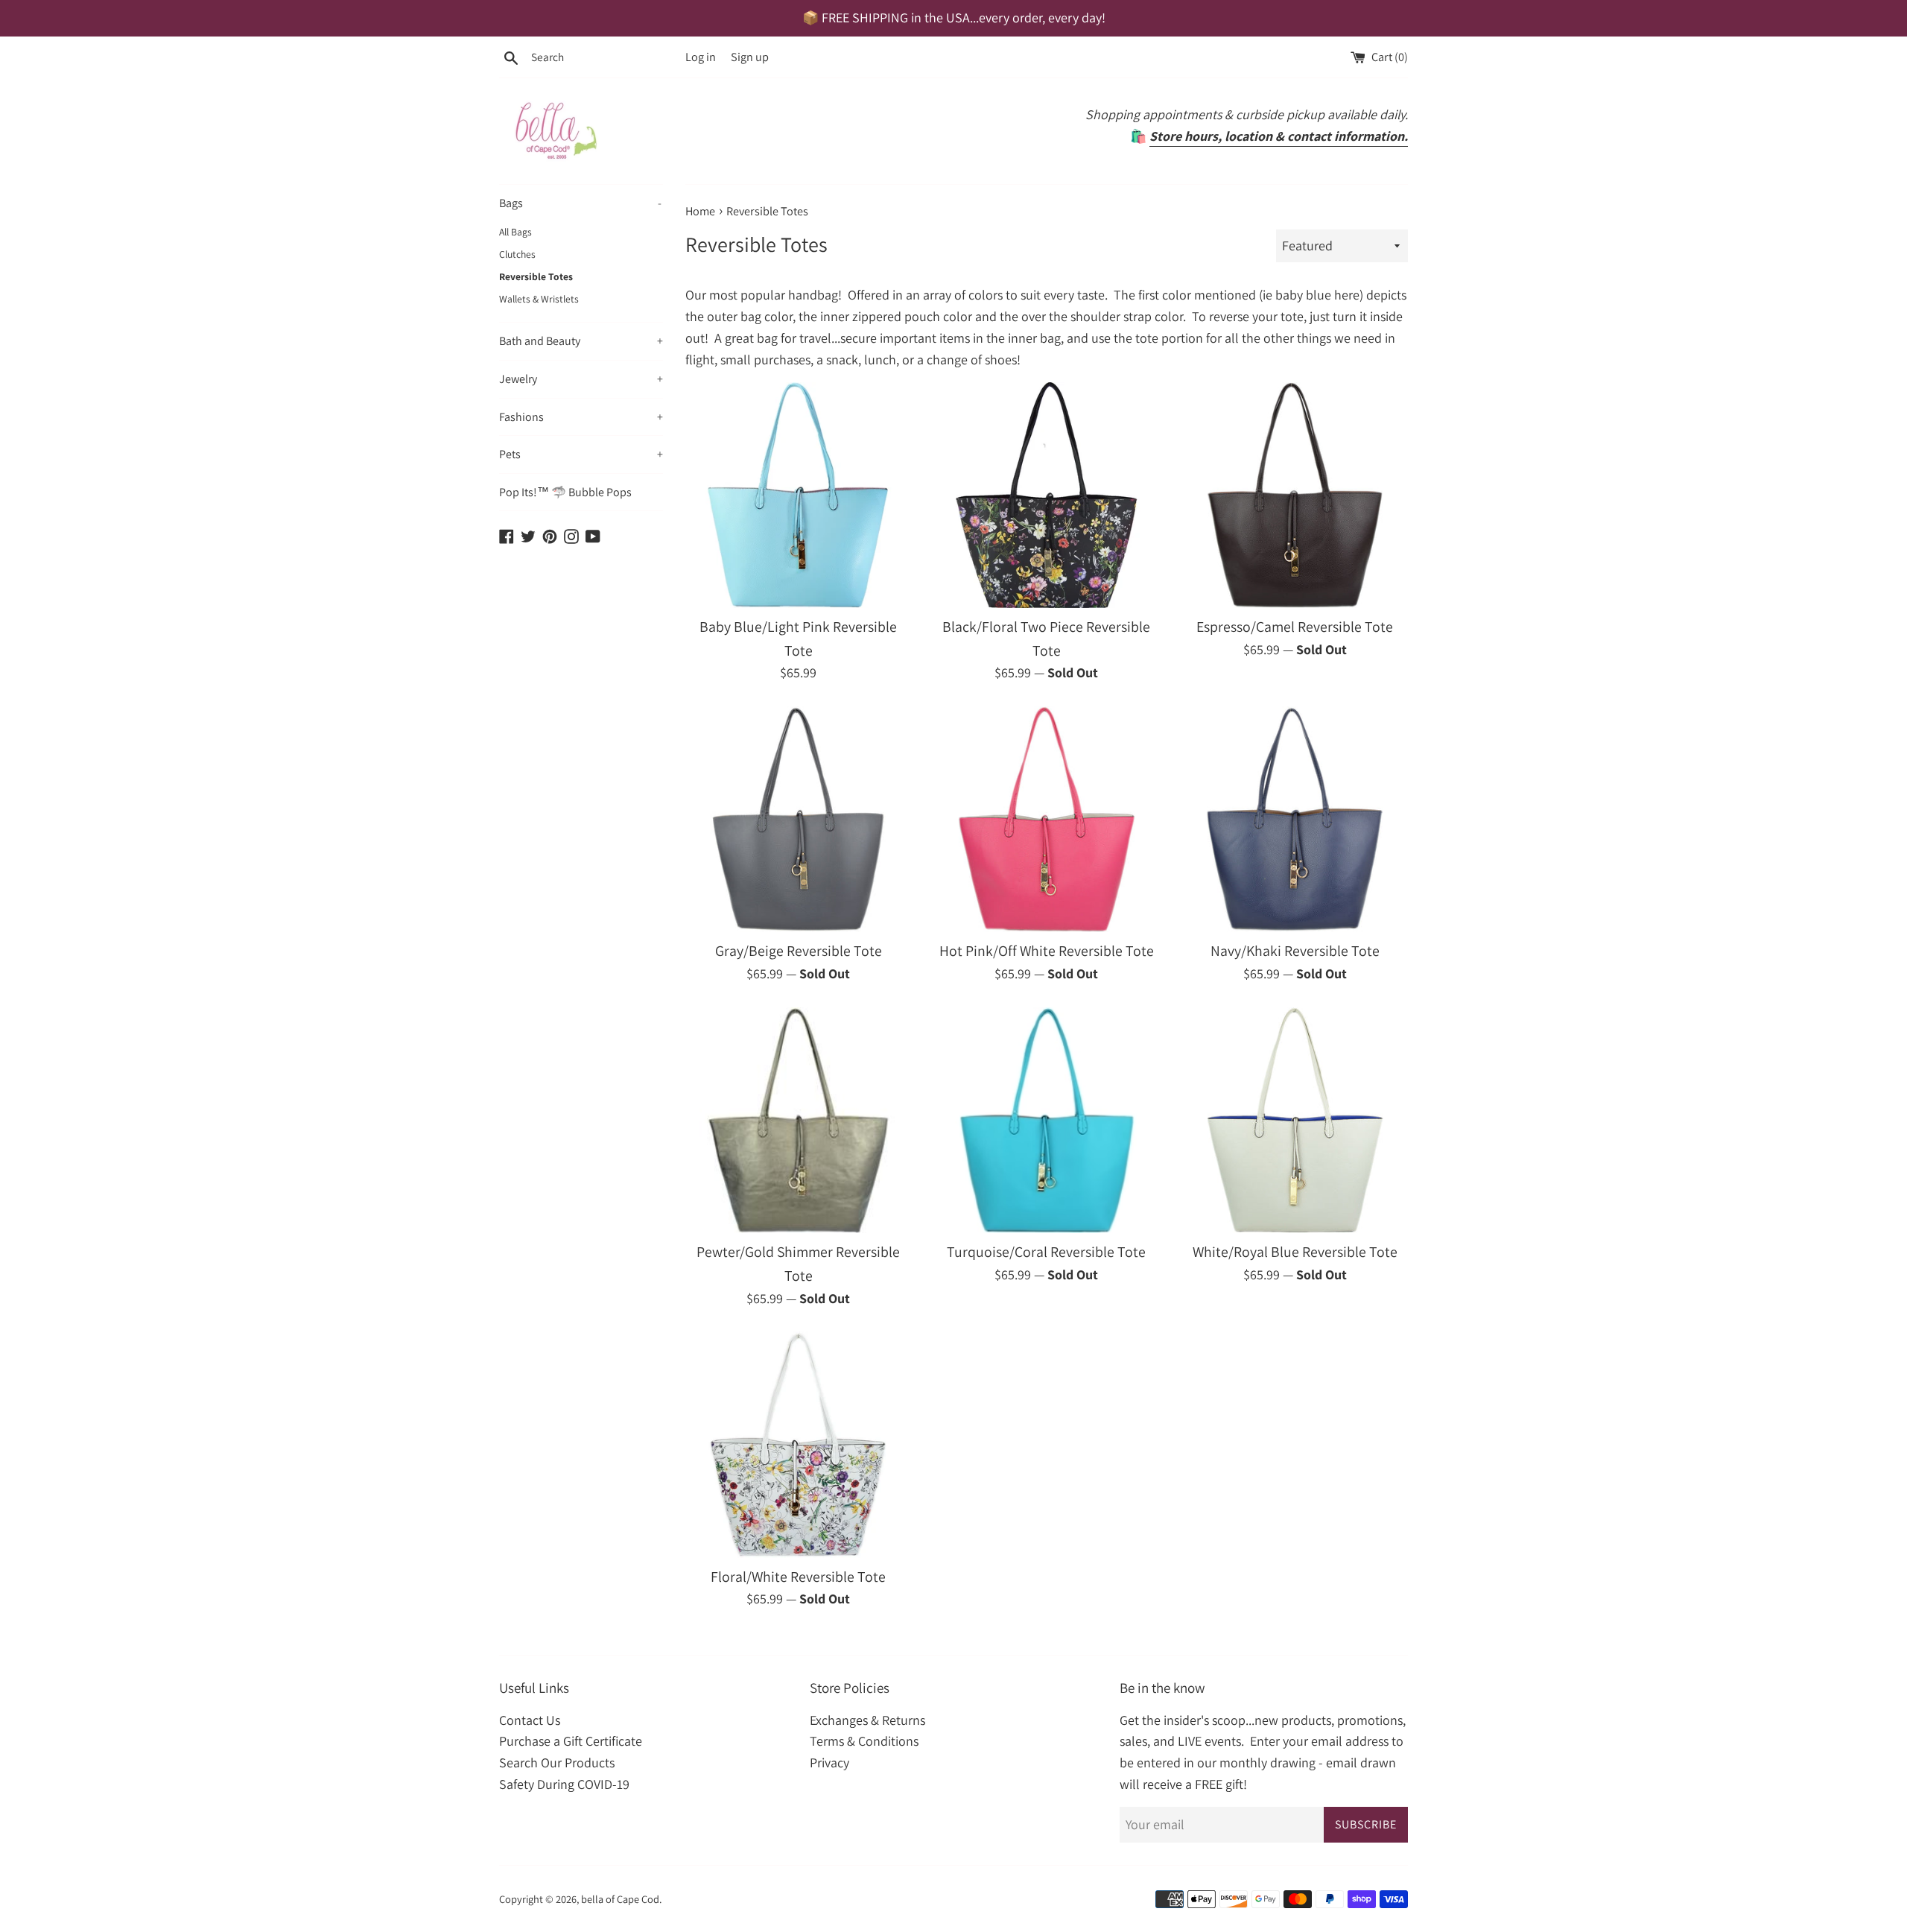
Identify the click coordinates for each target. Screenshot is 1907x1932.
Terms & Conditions (864, 1741)
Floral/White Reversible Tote (798, 1577)
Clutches (517, 254)
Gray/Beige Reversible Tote (799, 951)
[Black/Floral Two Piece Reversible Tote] (1046, 495)
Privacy (829, 1762)
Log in (701, 57)
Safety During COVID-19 (564, 1784)
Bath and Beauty (581, 341)
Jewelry (581, 379)
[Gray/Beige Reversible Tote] (798, 819)
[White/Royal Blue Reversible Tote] (1295, 1120)
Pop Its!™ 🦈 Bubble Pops (565, 492)
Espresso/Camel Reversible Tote (1295, 627)
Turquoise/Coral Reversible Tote (1046, 1252)
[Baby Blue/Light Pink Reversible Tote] (798, 495)
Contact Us (530, 1720)
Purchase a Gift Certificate (571, 1741)
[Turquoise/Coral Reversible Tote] (1046, 1120)
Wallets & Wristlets (539, 299)
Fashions (581, 417)
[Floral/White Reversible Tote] (798, 1444)
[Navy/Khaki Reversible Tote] (1295, 819)
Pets (581, 454)
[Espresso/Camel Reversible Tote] (1295, 495)
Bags (580, 203)
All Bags (515, 232)
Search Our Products (557, 1762)
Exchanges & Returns (867, 1720)
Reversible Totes (536, 276)
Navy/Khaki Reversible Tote (1295, 951)
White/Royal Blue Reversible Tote (1295, 1252)
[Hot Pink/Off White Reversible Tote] (1046, 819)
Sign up (750, 57)
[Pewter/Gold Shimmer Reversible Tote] (798, 1120)
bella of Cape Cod (620, 1899)
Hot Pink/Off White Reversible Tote (1047, 951)
